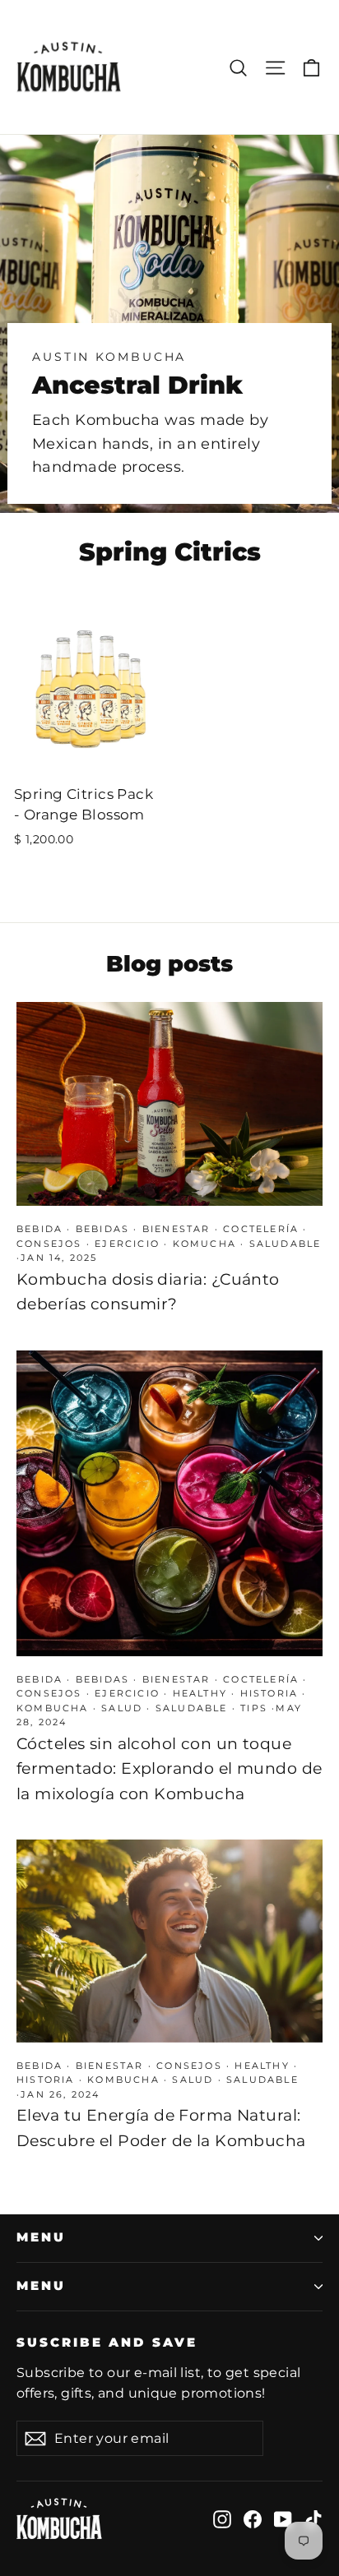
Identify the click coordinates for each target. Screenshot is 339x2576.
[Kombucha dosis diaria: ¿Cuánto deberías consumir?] (169, 1104)
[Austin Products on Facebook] (253, 2518)
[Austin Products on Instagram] (222, 2518)
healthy (200, 1693)
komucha (204, 1244)
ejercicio (127, 1244)
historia (269, 1693)
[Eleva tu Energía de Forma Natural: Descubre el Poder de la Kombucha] (169, 1941)
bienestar (176, 1229)
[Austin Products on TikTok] (313, 2518)
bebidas (102, 1229)
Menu (41, 2237)
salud (122, 1708)
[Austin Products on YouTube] (283, 2518)
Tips (254, 1708)
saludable (286, 1244)
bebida (39, 1229)
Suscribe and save (107, 2343)
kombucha (53, 1708)
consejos (49, 1244)
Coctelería (261, 1229)
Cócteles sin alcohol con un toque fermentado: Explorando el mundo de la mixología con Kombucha (169, 1769)
